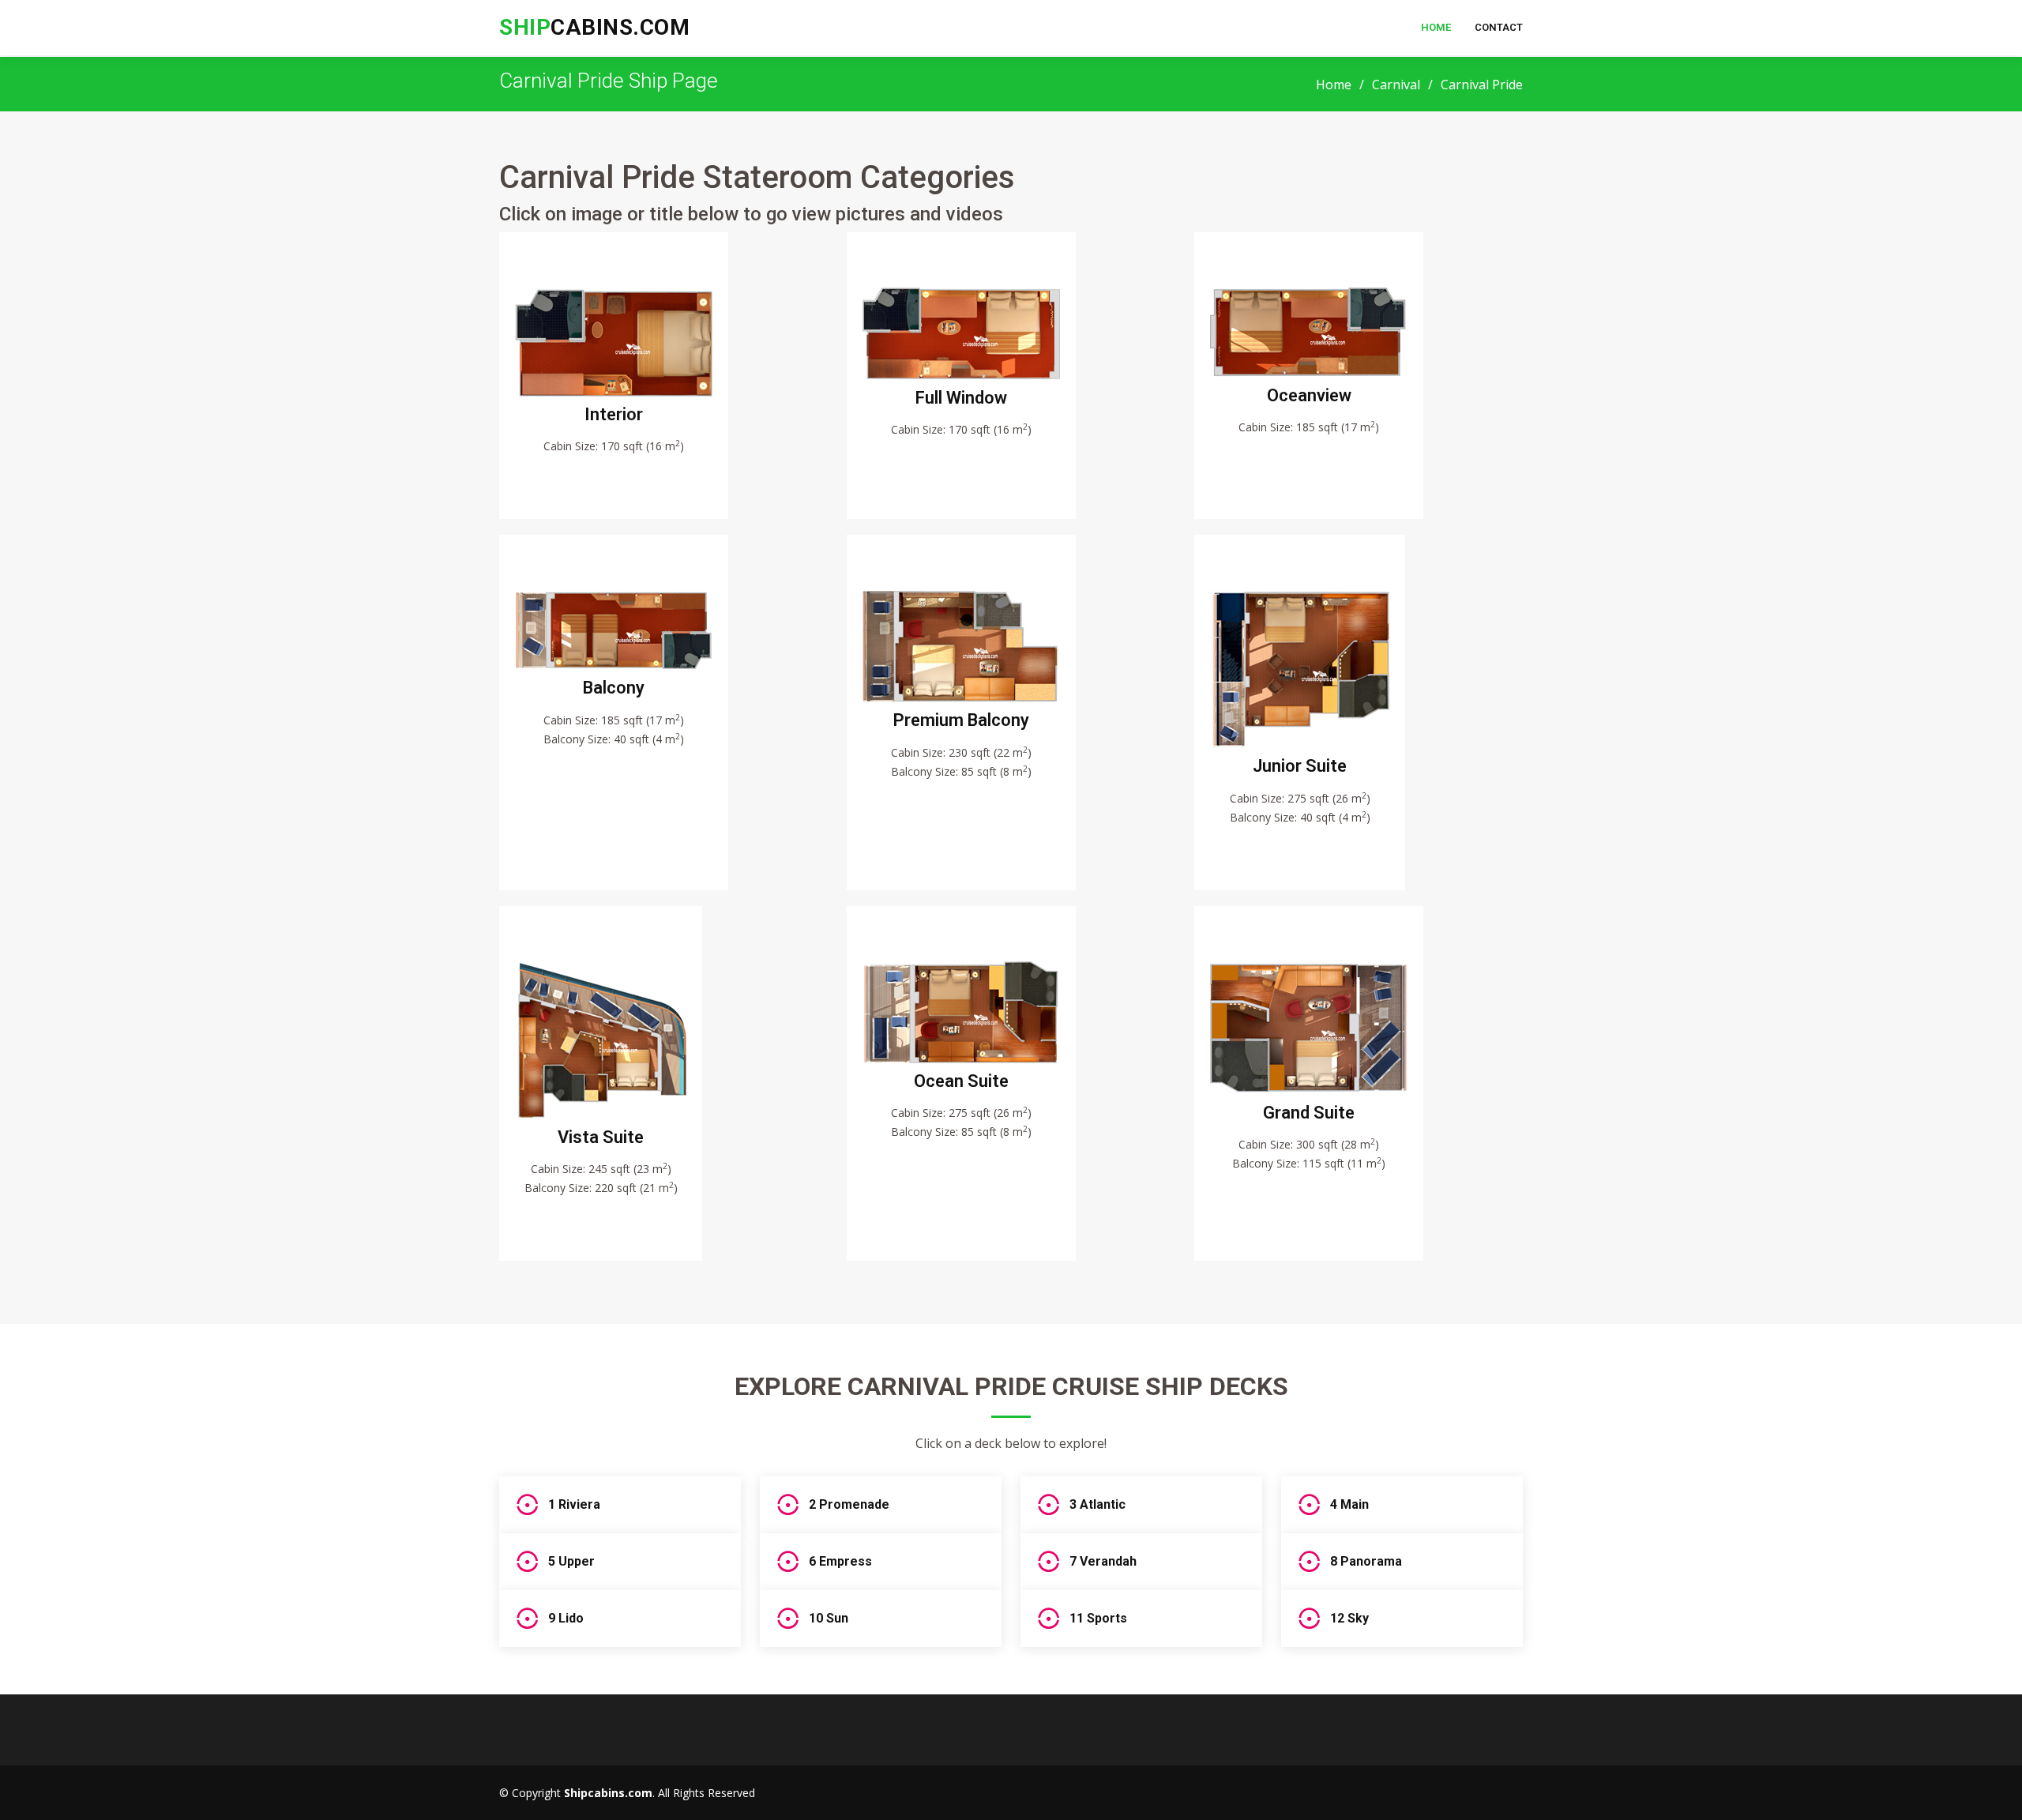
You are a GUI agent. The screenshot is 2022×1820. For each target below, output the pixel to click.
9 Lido (566, 1618)
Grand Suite (1309, 1113)
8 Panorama (1366, 1561)
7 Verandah (1103, 1561)
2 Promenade (849, 1504)
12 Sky (1349, 1618)
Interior (614, 414)
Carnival (1396, 85)
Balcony (614, 688)
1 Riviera (574, 1504)
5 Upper (571, 1561)
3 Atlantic (1097, 1504)
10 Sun (829, 1618)
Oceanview (1309, 395)
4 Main (1349, 1504)
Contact (1499, 27)
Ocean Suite (961, 1081)
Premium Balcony (961, 720)
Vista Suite (601, 1137)
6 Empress (840, 1561)
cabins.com (594, 27)
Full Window (961, 398)
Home (1436, 27)
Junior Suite (1300, 766)
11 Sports (1098, 1618)
